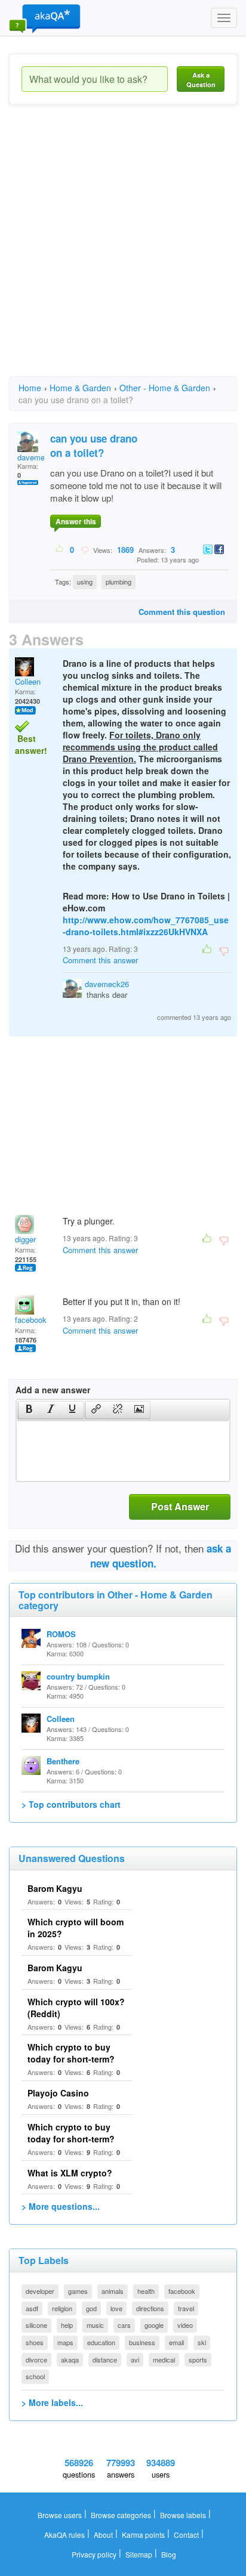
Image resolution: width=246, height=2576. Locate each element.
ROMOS (61, 1634)
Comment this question (182, 612)
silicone (36, 2325)
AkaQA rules (64, 2535)
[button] (29, 1410)
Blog (169, 2554)
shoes (35, 2342)
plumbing (119, 582)
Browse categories (121, 2515)
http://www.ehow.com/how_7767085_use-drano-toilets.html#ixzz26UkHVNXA (146, 926)
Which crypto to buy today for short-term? (71, 2053)
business (142, 2342)
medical (164, 2359)
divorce (36, 2359)
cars (124, 2325)
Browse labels (183, 2515)
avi (135, 2359)
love (116, 2308)
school (35, 2376)
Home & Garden (80, 388)
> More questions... (61, 2206)
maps (65, 2342)
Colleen (28, 681)
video (185, 2325)
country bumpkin (78, 1676)
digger (25, 1239)
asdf (32, 2308)
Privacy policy (94, 2554)
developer (40, 2291)
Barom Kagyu (55, 1888)
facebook (31, 1320)
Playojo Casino (58, 2093)
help (67, 2325)
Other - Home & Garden (165, 388)
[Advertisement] (123, 251)
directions (150, 2308)
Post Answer (180, 1506)
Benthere (63, 1761)
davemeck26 (107, 984)
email (176, 2342)
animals (113, 2291)
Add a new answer (53, 1390)
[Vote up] (60, 549)
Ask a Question (201, 80)
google (154, 2325)
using (85, 582)
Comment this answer (100, 960)
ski (202, 2342)
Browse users (60, 2515)
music (95, 2325)
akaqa (70, 2359)
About (103, 2535)
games (78, 2291)
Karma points (143, 2535)
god (91, 2308)
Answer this (76, 521)
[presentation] (29, 1410)
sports (198, 2359)
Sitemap (139, 2554)
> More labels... (52, 2402)
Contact (186, 2535)
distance (105, 2359)
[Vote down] (84, 549)
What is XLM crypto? (70, 2173)
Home (30, 388)
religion (62, 2308)
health (146, 2291)
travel (186, 2308)
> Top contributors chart (71, 1804)
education (101, 2342)
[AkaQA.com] (45, 18)
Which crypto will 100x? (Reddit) (76, 2008)
